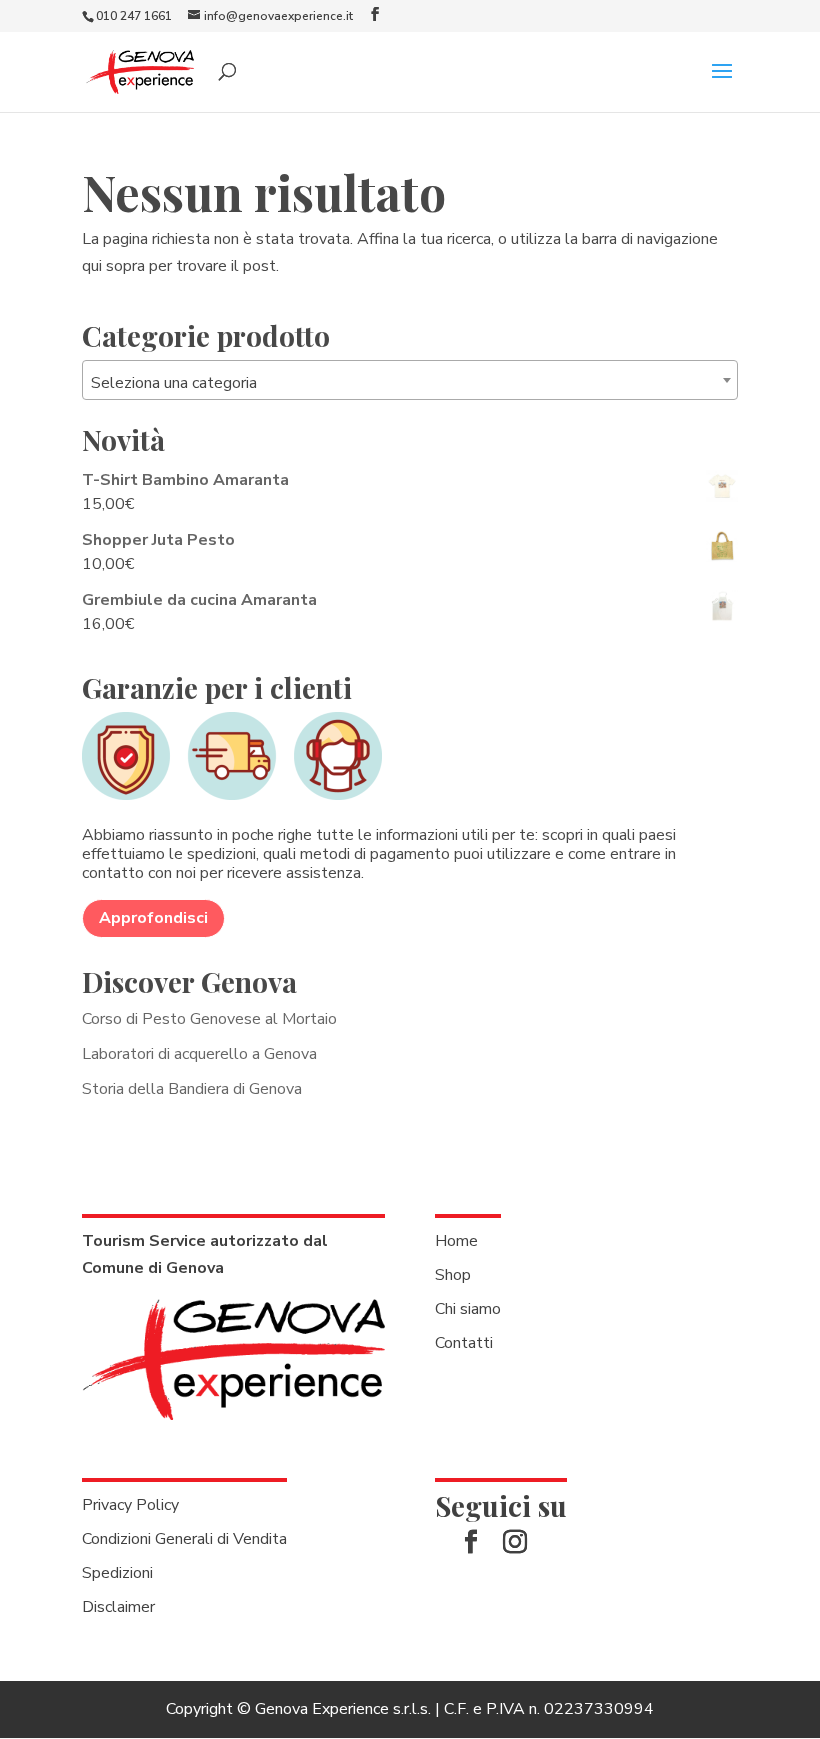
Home (456, 1241)
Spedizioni (117, 1573)
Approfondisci (153, 918)
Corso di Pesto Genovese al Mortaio (209, 1019)
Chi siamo (468, 1309)
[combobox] (410, 380)
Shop (453, 1275)
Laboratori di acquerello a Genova (199, 1054)
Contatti (464, 1343)
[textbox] (410, 383)
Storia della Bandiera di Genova (192, 1089)
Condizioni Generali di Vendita (184, 1539)
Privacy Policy (130, 1505)
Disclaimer (118, 1607)
